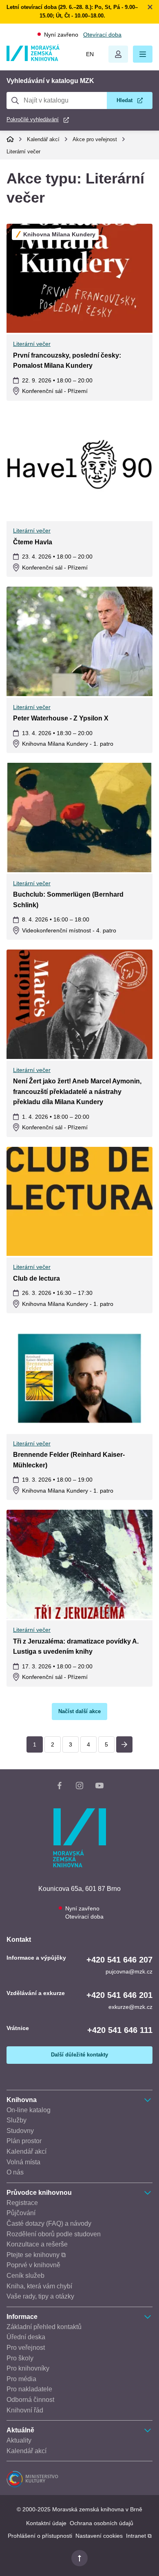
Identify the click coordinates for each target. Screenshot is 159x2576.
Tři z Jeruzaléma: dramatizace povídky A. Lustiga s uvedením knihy (76, 1647)
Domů (10, 139)
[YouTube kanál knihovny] (99, 1787)
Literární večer (23, 152)
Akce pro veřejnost (95, 139)
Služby (17, 2120)
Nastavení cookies (99, 2536)
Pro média (21, 2379)
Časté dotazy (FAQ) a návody (49, 2223)
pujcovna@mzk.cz (129, 1971)
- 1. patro (68, 744)
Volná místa (23, 2162)
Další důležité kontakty (79, 2055)
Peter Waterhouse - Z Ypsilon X (61, 718)
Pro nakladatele (29, 2389)
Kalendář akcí (43, 139)
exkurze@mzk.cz (130, 2007)
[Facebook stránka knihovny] (60, 1787)
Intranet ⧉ (139, 2536)
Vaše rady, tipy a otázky (40, 2296)
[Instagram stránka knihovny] (79, 1787)
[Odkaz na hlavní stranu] (33, 59)
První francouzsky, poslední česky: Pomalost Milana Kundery (67, 361)
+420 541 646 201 (119, 1995)
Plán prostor (24, 2141)
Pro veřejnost (26, 2348)
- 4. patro (69, 930)
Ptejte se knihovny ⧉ (36, 2255)
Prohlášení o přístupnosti (40, 2536)
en (90, 54)
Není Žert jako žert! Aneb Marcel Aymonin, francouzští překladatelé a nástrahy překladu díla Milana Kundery (77, 1092)
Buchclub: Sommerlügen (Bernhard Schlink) (68, 900)
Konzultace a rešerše (37, 2244)
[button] (143, 54)
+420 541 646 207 (119, 1960)
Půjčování (21, 2213)
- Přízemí (55, 391)
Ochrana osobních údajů (102, 2523)
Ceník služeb (25, 2276)
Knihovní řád (25, 2410)
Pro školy (20, 2358)
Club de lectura (36, 1278)
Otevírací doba (102, 35)
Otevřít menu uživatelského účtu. (118, 54)
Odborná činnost (30, 2400)
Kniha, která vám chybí (39, 2286)
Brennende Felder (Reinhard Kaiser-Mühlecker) (69, 1460)
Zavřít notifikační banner (150, 7)
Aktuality (19, 2440)
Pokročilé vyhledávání (33, 119)
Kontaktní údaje (46, 2523)
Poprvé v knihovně (33, 2265)
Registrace (22, 2203)
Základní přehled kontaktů (44, 2327)
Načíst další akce (79, 1711)
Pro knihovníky (28, 2368)
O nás (15, 2172)
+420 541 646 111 (120, 2030)
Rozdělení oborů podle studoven (54, 2234)
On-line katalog (29, 2110)
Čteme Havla (33, 542)
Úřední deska (26, 2337)
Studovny (20, 2131)
